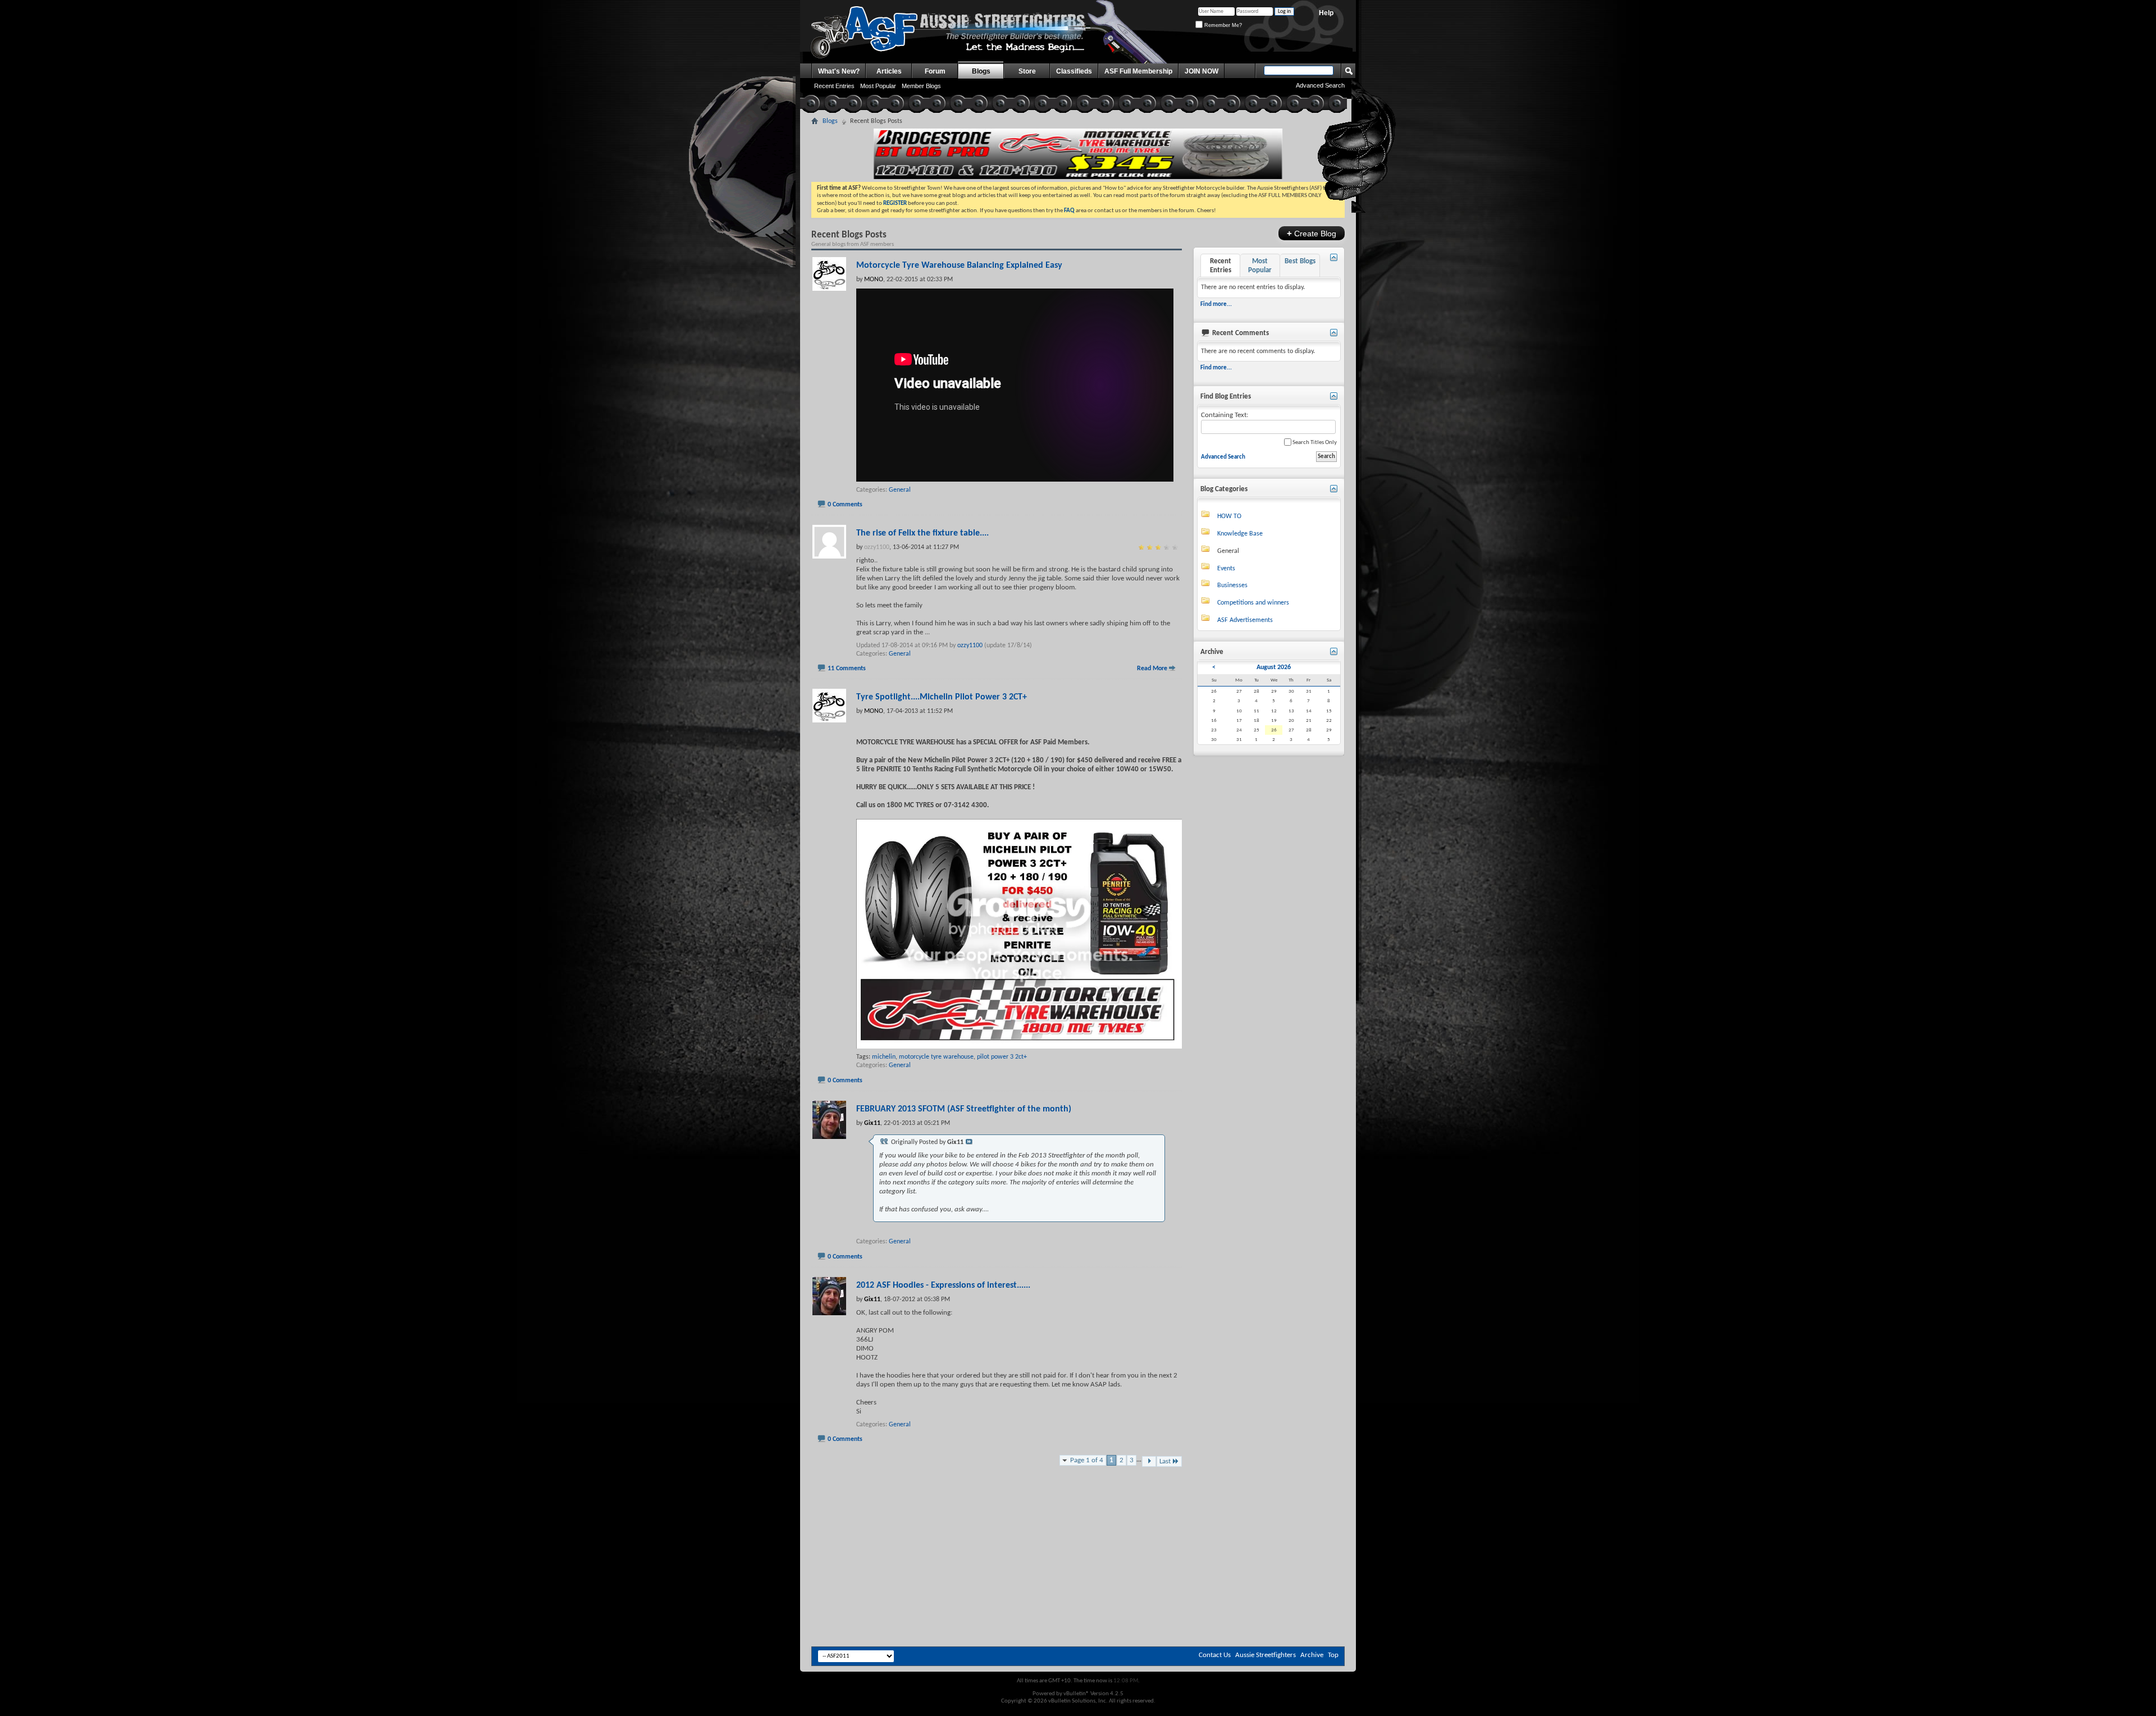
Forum (935, 71)
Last (1165, 1461)
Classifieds (1074, 71)
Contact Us (1215, 1655)
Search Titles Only (1314, 443)
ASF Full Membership (1138, 71)
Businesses (1232, 585)
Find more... (1216, 305)
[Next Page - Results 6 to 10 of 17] (1149, 1461)
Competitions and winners (1253, 603)
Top (1333, 1655)
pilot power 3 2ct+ (1002, 1057)
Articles (889, 71)
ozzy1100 (970, 646)
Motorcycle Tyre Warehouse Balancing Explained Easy (959, 266)
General (900, 490)
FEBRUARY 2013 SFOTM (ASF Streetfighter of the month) (964, 1109)
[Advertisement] (1078, 1512)
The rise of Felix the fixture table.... (922, 533)
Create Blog (1312, 233)
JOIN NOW (1202, 71)
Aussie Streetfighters (1266, 1655)
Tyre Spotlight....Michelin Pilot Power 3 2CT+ (942, 697)
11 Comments (847, 669)
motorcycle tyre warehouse (936, 1057)
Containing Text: (1225, 415)
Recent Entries (834, 86)
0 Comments (845, 505)
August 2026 (1274, 667)
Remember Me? (1222, 25)
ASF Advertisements (1245, 620)
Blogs (981, 71)
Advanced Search (1223, 457)
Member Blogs (921, 86)
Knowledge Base (1240, 534)
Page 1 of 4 (1087, 1460)
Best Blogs (1300, 261)
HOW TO (1229, 516)
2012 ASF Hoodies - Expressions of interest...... (943, 1285)
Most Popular (878, 86)
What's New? (839, 71)
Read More (1152, 669)
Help (1326, 13)
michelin (884, 1057)
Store (1027, 71)
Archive (1312, 1655)
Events (1226, 569)
